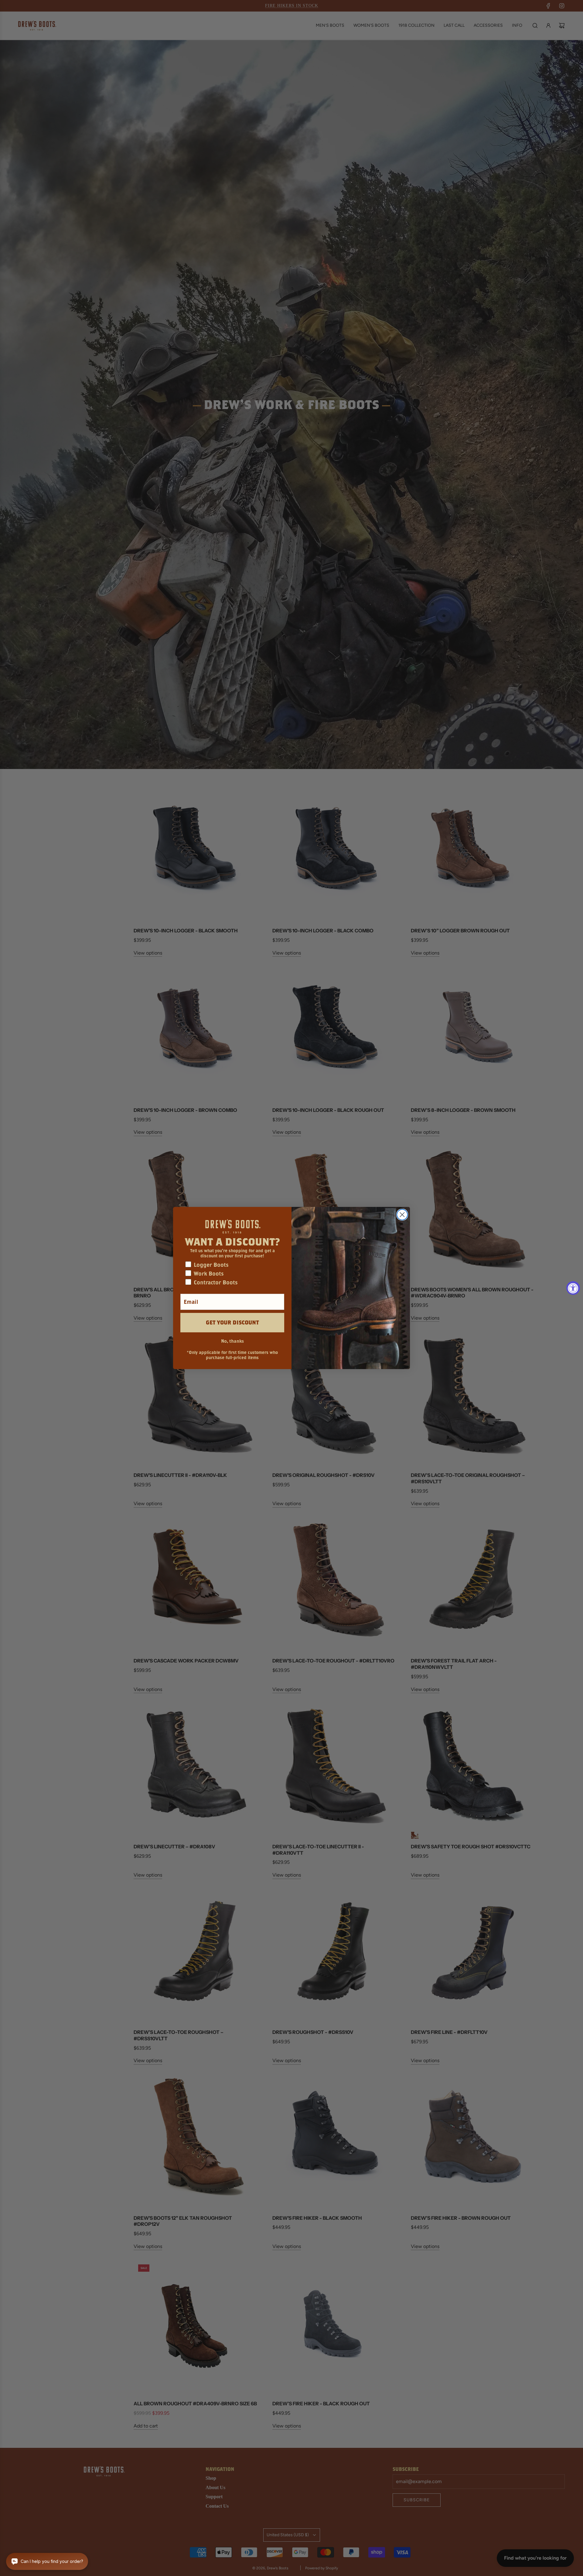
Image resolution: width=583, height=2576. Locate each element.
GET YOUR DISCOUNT (232, 1322)
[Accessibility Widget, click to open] (573, 1288)
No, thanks (232, 1341)
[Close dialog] (402, 1215)
